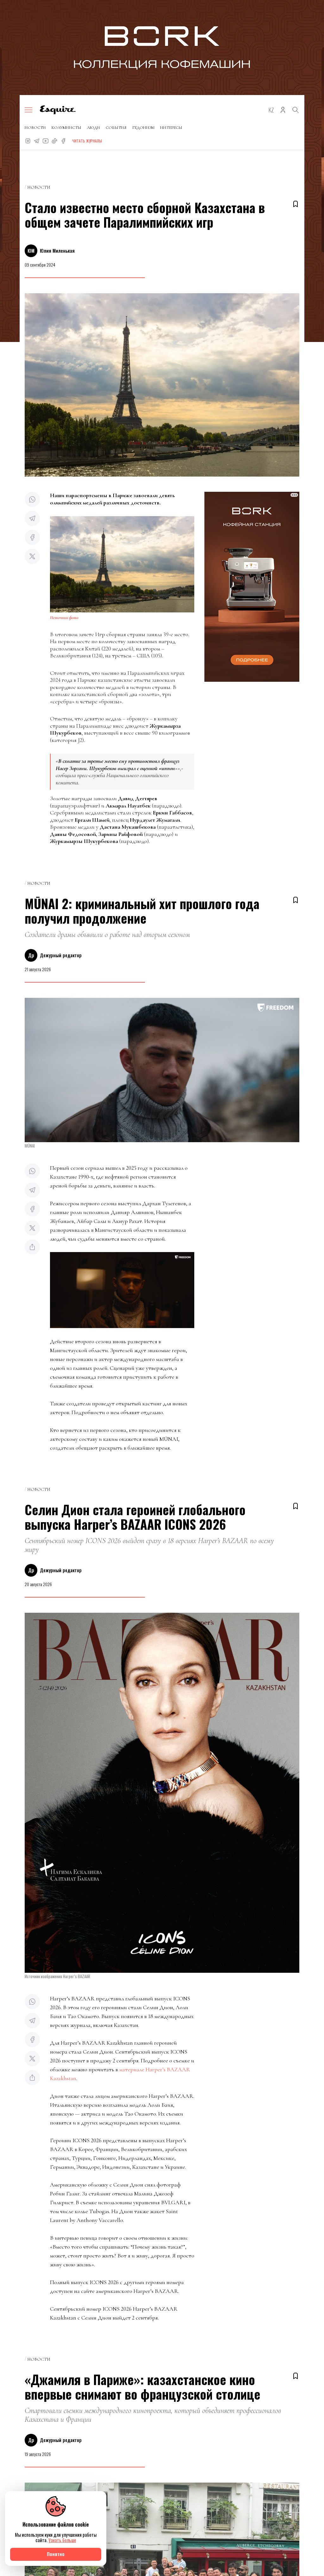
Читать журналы (87, 141)
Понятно (56, 2554)
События (116, 128)
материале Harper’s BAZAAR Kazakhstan (120, 2074)
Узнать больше (62, 2540)
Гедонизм (143, 128)
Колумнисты (66, 128)
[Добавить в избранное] (296, 204)
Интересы (171, 128)
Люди (93, 128)
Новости (35, 128)
